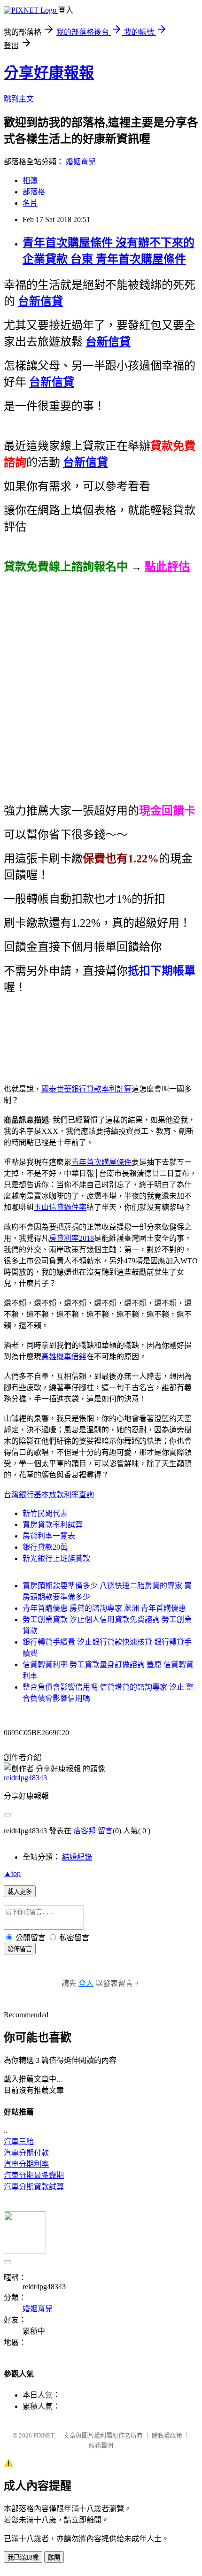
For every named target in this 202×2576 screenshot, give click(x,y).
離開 (54, 2557)
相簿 (30, 181)
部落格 (34, 192)
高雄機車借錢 (64, 1357)
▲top (12, 1873)
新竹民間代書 (45, 1513)
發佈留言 (20, 1949)
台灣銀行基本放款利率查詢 (49, 1495)
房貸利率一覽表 (49, 1536)
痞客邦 (85, 1831)
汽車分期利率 (26, 2164)
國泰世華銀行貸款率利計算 (86, 1089)
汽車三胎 (19, 2142)
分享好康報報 (49, 73)
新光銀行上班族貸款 (56, 1558)
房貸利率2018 (71, 1238)
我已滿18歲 (23, 2557)
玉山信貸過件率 (60, 1207)
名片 (30, 203)
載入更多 (20, 1892)
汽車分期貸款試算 (34, 2187)
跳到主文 (19, 99)
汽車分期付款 (26, 2153)
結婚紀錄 (77, 1857)
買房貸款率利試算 (53, 1525)
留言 (105, 1831)
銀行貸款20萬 (45, 1547)
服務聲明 (101, 2445)
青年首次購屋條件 (101, 1162)
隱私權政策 (167, 2435)
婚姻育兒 (81, 162)
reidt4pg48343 (25, 1778)
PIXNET (44, 2435)
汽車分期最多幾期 (34, 2175)
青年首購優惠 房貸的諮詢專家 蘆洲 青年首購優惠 (104, 1608)
